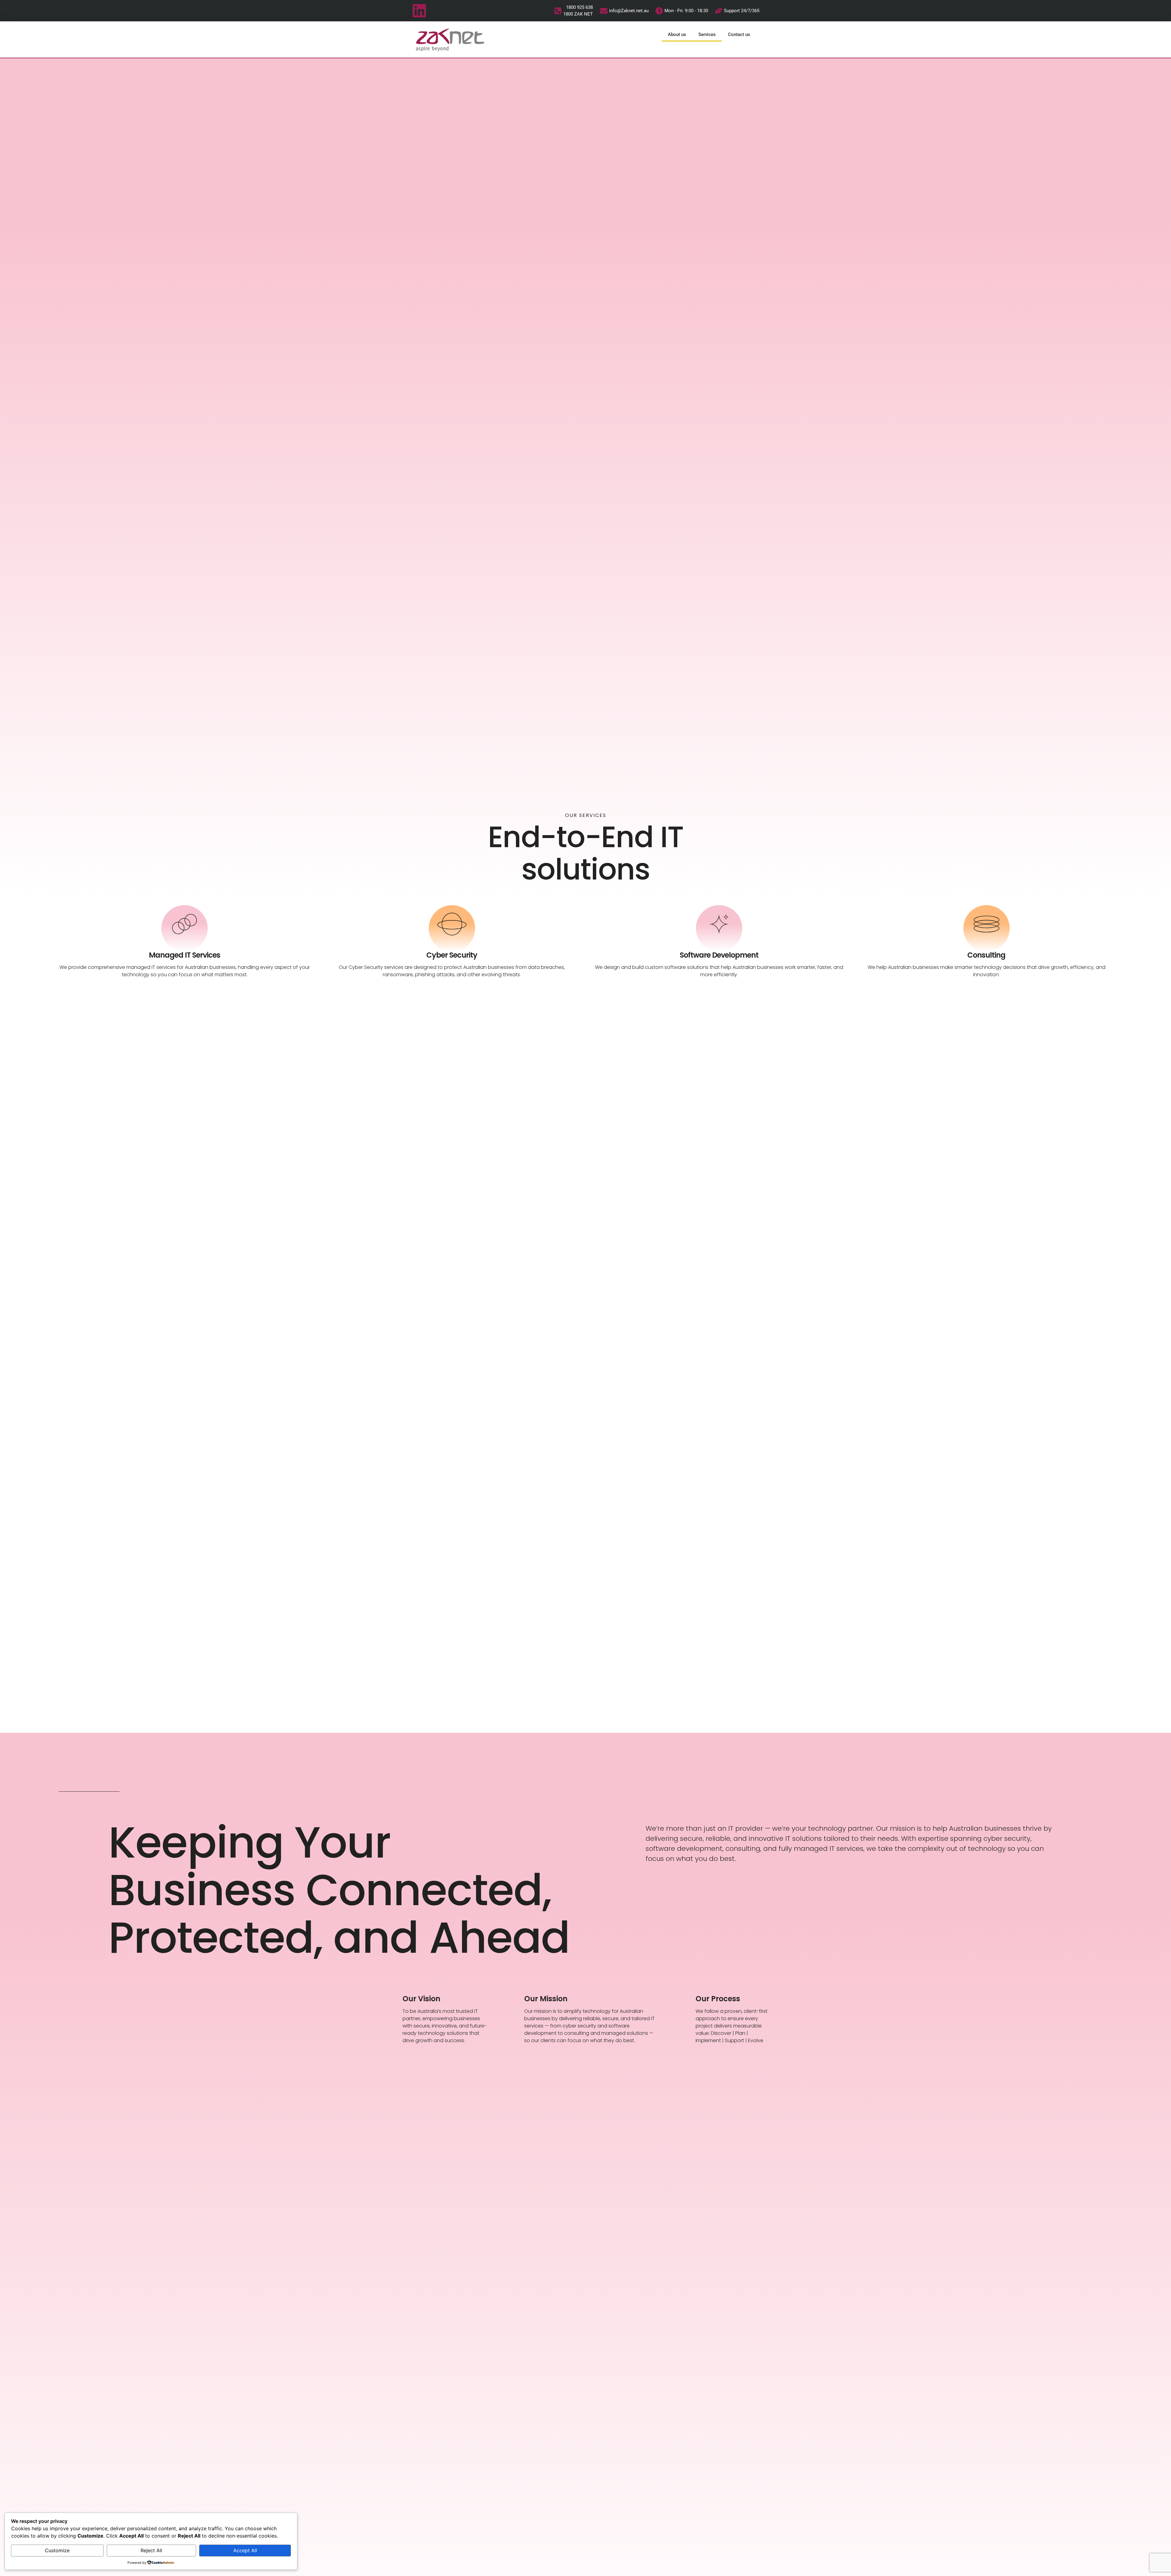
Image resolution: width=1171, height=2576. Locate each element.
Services (707, 34)
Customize (57, 2550)
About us (677, 34)
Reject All (151, 2550)
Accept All (245, 2550)
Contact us (739, 34)
